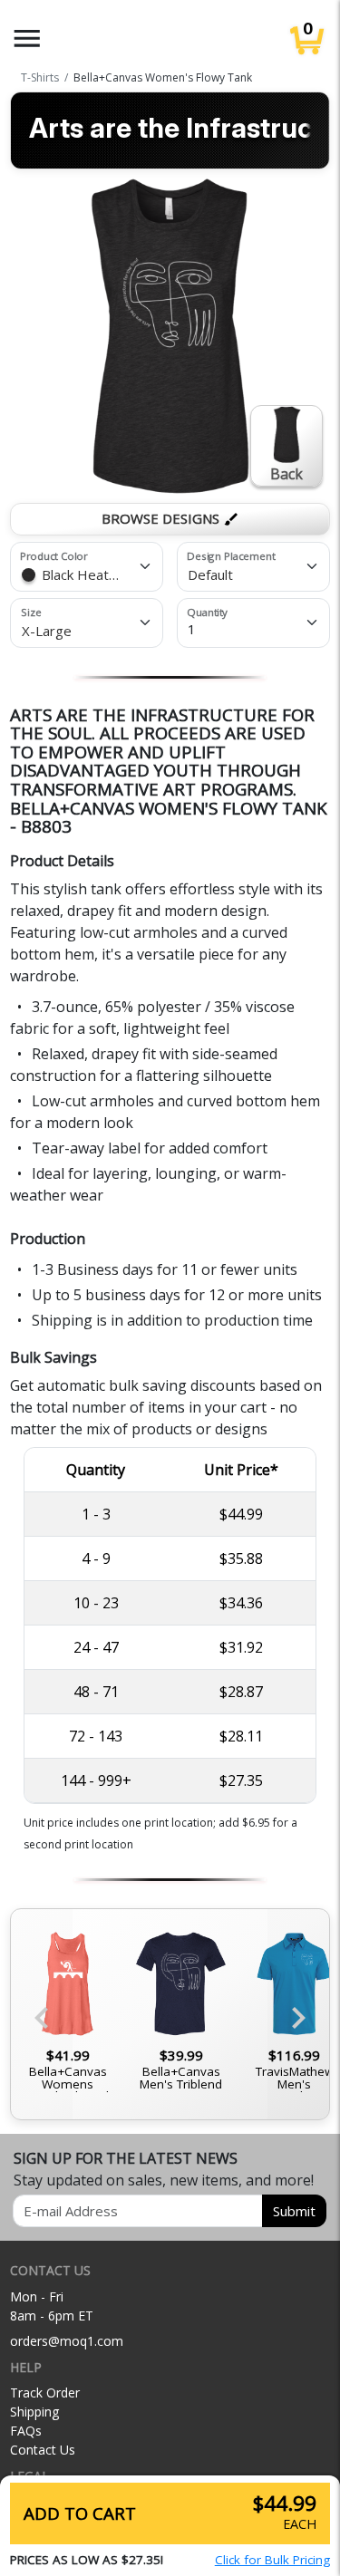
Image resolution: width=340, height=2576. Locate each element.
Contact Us (43, 2450)
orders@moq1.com (67, 2341)
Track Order (45, 2393)
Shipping (34, 2412)
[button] (27, 39)
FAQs (26, 2431)
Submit (294, 2211)
